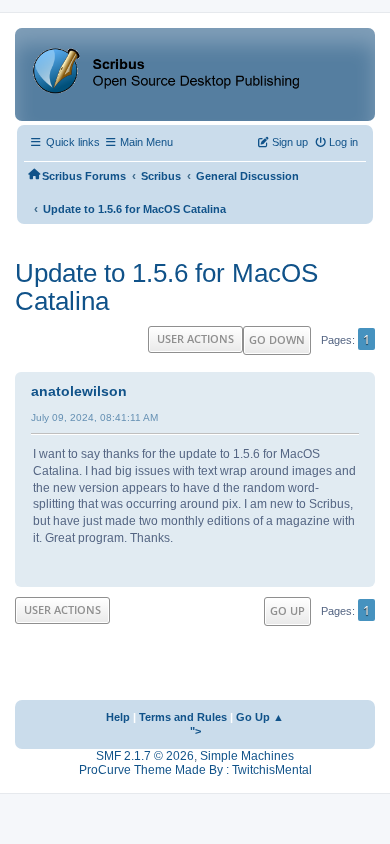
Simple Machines (247, 756)
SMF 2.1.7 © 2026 (145, 756)
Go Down (277, 339)
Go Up (287, 610)
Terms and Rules (183, 717)
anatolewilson (79, 391)
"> (195, 731)
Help (118, 717)
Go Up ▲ (260, 717)
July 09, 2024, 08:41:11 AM (94, 417)
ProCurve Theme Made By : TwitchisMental (195, 770)
